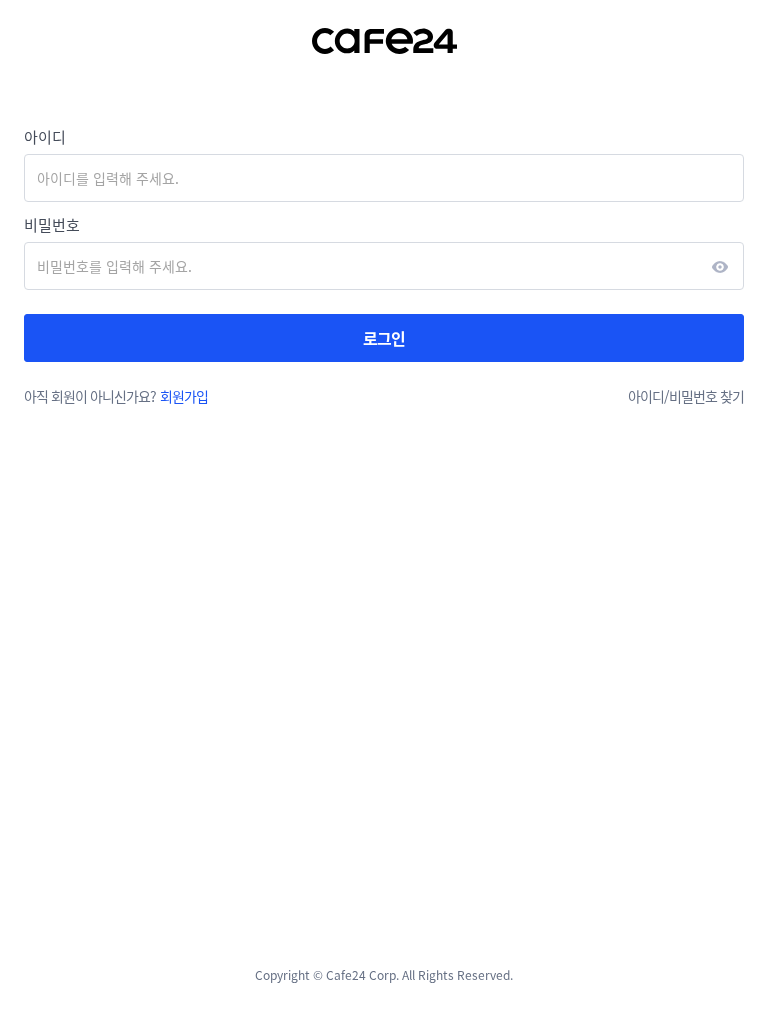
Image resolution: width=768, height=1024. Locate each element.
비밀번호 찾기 (706, 396)
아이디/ (648, 396)
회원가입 (184, 396)
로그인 (384, 338)
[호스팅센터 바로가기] (384, 41)
